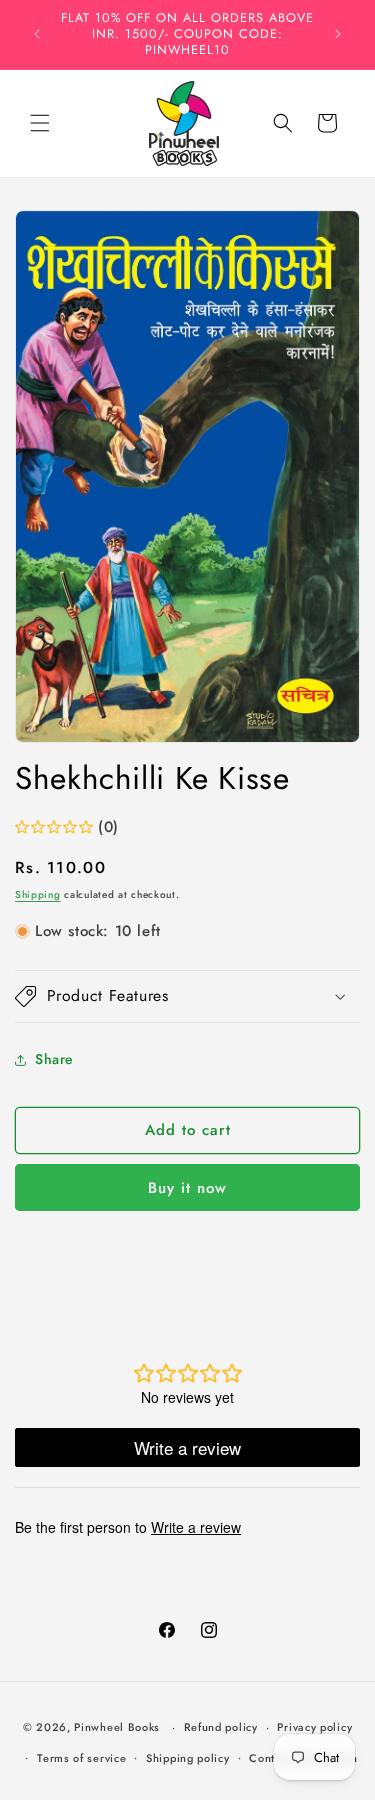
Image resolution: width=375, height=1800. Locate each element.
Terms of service (81, 1758)
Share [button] (54, 1059)
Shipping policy (188, 1758)
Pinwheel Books (117, 1727)
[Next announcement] (338, 34)
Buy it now (187, 1188)
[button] (40, 123)
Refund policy (221, 1727)
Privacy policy (314, 1727)
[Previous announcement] (37, 34)
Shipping (38, 894)
